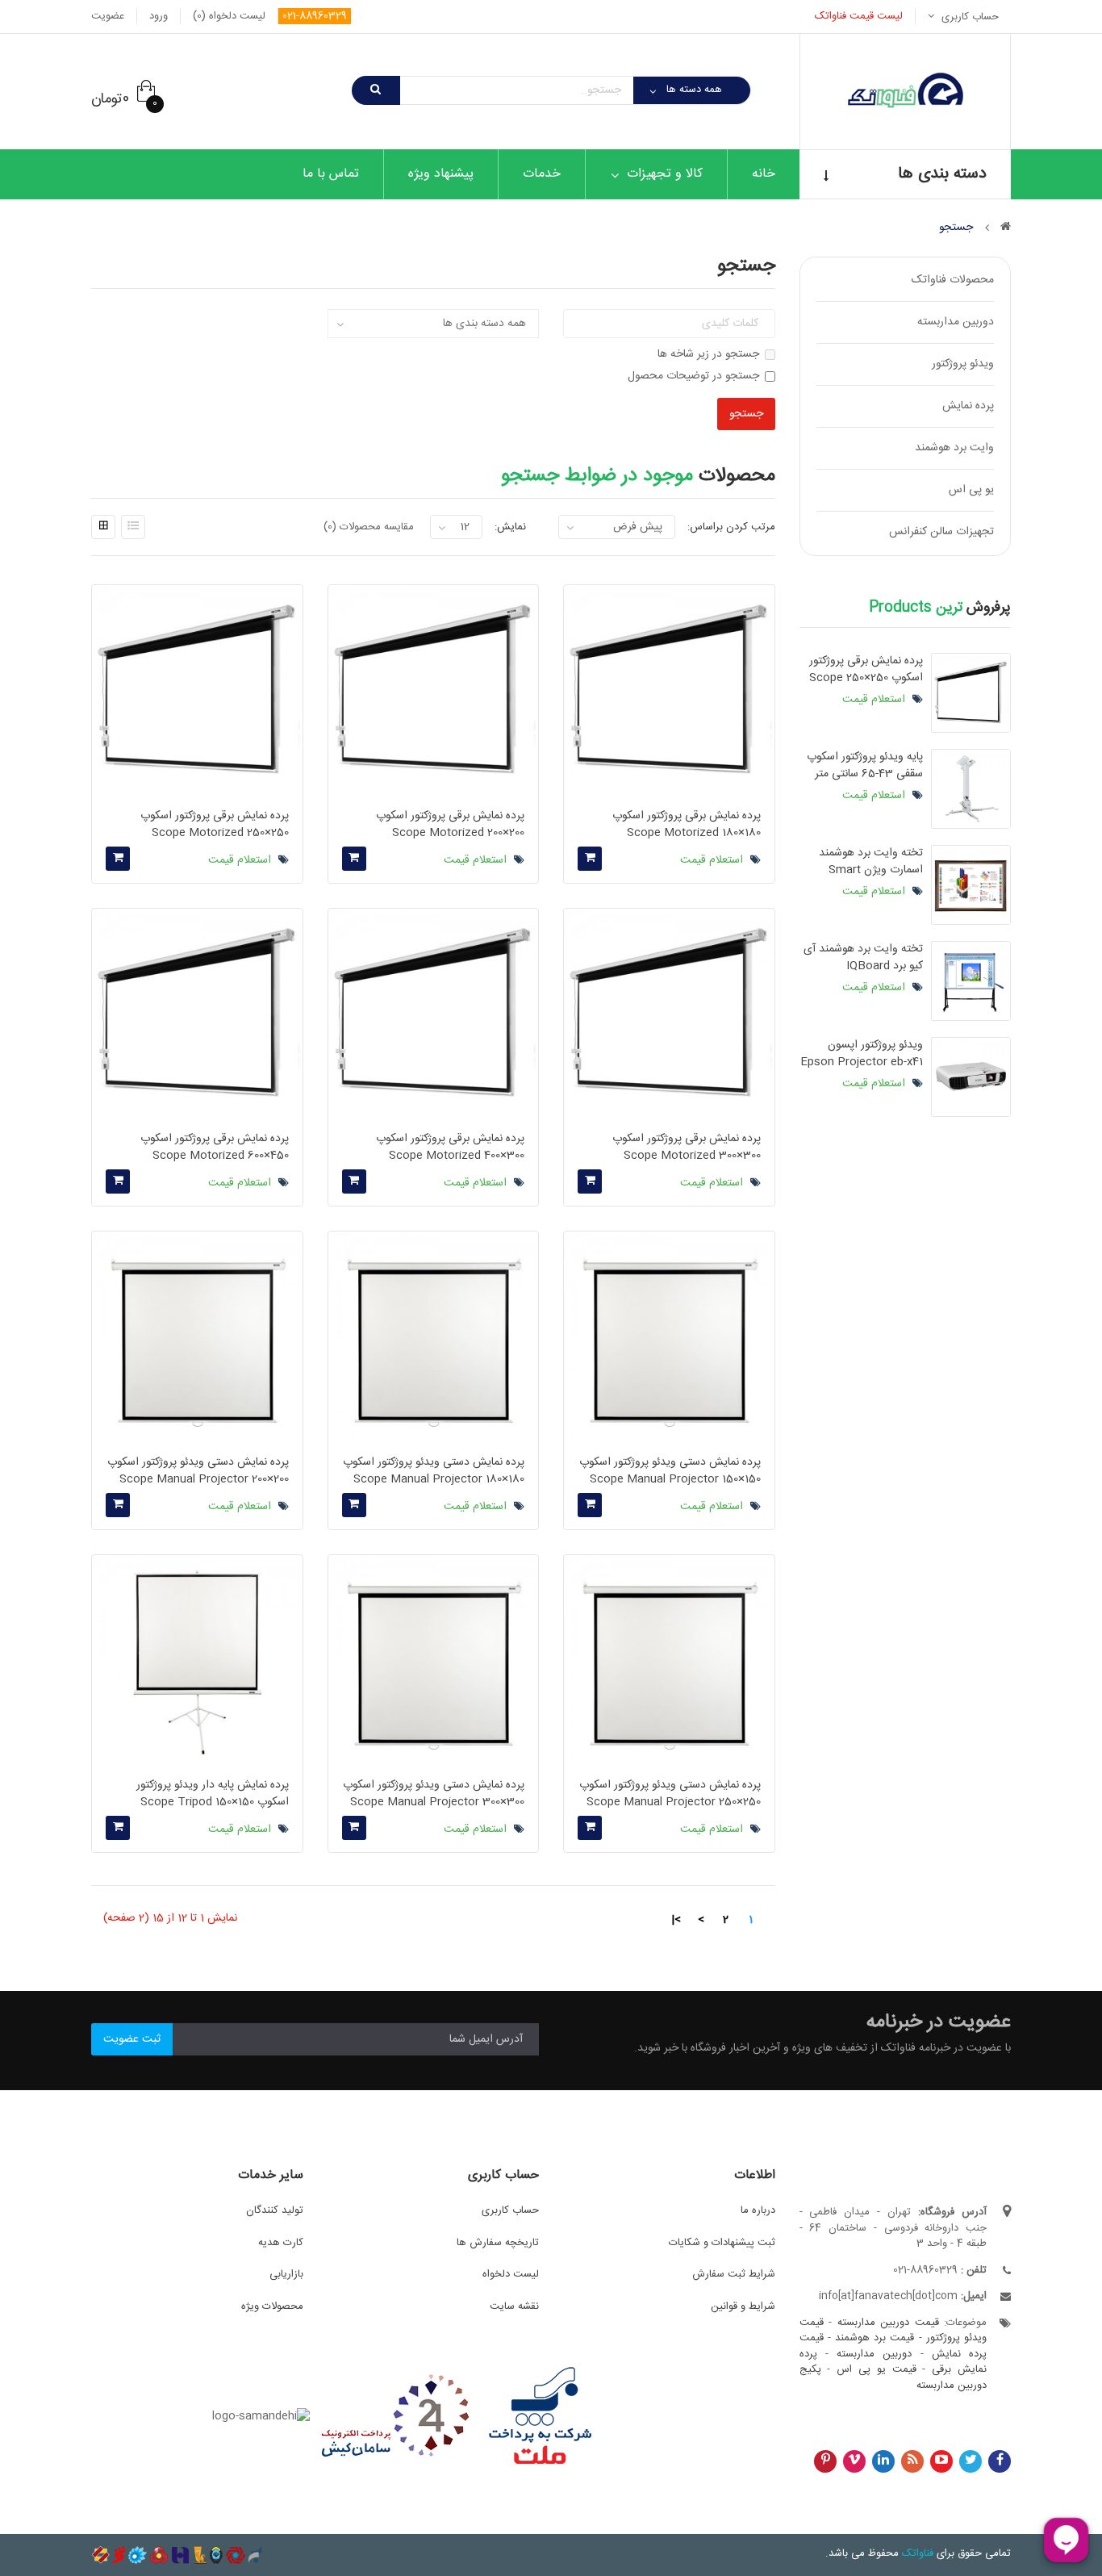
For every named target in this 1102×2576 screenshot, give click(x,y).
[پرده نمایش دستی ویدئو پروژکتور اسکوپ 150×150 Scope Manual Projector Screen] (669, 1336)
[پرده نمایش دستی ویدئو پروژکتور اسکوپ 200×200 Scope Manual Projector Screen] (197, 1336)
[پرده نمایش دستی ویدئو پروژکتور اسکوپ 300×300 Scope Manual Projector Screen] (433, 1660)
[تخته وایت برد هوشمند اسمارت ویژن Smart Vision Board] (971, 885)
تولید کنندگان (275, 2210)
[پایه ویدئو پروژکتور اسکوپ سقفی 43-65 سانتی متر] (971, 789)
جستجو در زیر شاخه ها (708, 355)
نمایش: (510, 527)
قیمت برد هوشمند (875, 2338)
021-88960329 (315, 16)
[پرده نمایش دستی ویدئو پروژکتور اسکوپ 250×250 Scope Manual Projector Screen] (669, 1660)
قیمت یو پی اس (876, 2369)
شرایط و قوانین (743, 2306)
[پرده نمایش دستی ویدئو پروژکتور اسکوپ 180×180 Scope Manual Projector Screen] (433, 1336)
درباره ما (758, 2210)
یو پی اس (971, 490)
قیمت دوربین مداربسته (888, 2323)
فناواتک (918, 2553)
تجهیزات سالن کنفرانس (941, 532)
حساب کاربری (510, 2210)
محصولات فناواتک (953, 280)
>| (676, 1920)
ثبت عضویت (132, 2039)
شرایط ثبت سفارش (734, 2274)
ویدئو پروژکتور (963, 364)
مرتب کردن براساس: (731, 527)
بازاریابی (286, 2274)
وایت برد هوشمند (954, 448)
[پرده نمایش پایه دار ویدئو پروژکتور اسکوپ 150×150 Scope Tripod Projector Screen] (197, 1660)
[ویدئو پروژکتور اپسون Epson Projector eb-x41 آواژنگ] (971, 1077)
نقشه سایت (514, 2306)
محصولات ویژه (272, 2306)
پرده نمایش (968, 406)
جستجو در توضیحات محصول (693, 376)
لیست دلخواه (511, 2274)
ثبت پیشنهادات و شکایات (722, 2243)
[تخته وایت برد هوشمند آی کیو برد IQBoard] (971, 981)
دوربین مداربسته (956, 322)
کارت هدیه (281, 2243)
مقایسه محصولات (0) (369, 527)
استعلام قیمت (875, 700)
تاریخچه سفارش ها (498, 2243)
